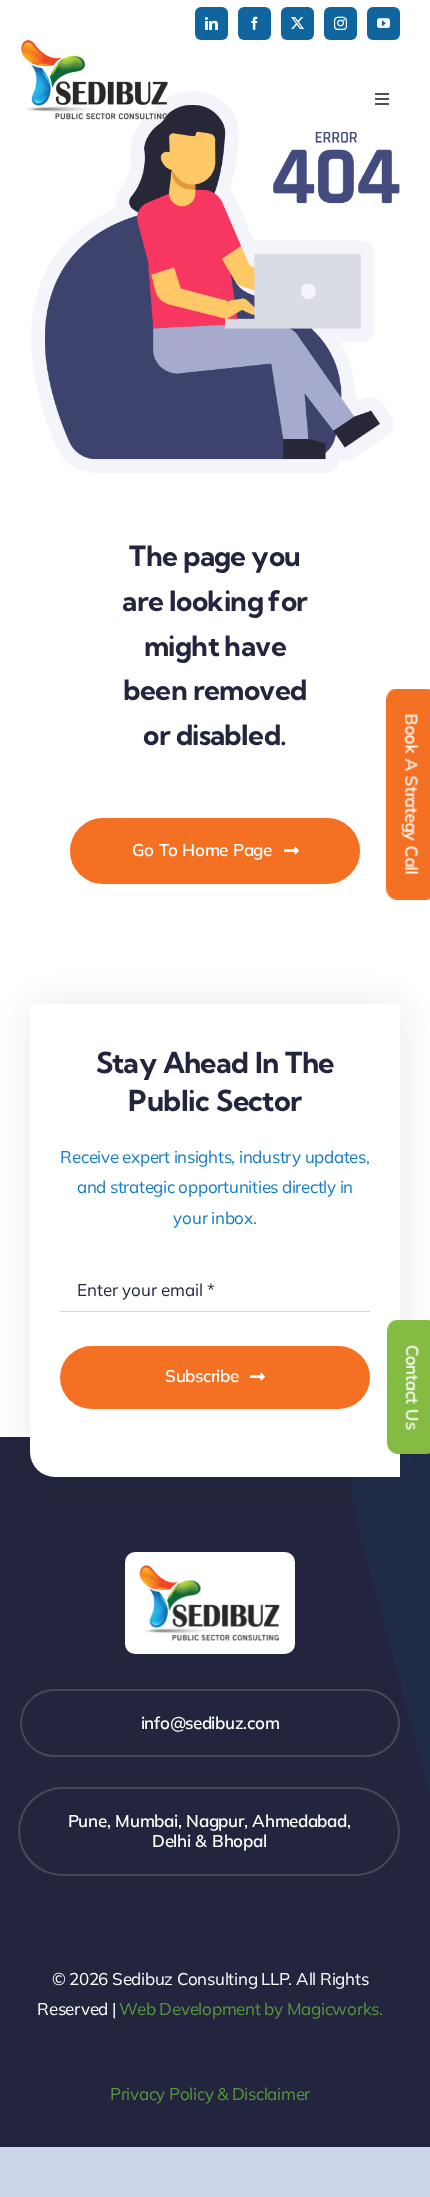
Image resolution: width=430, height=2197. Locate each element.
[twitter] (297, 23)
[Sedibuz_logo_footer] (210, 1560)
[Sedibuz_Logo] (95, 47)
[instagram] (340, 23)
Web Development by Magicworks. (250, 2008)
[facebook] (254, 23)
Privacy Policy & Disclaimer (210, 2093)
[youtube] (383, 23)
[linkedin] (211, 23)
